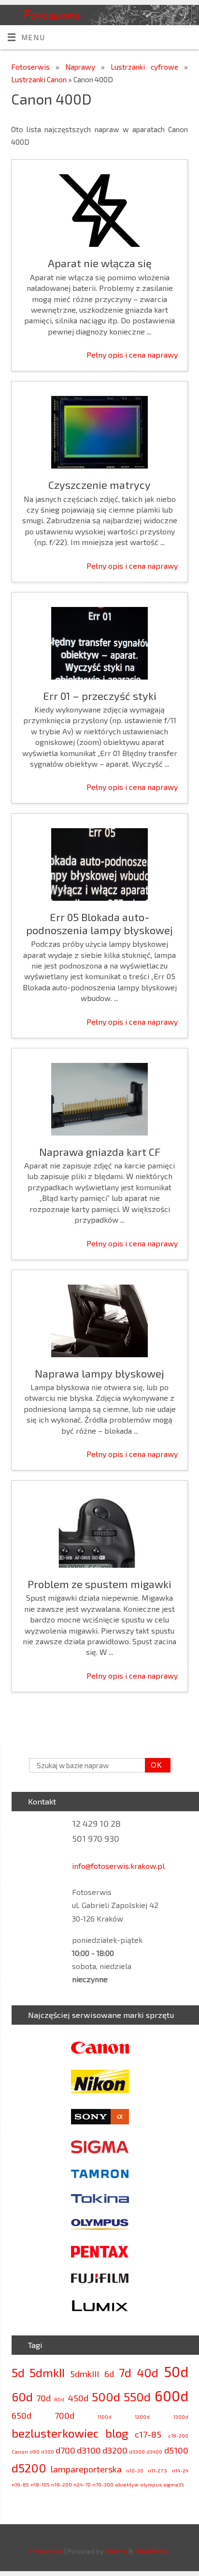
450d (78, 2398)
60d (22, 2397)
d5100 (176, 2450)
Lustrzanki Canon (40, 79)
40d (148, 2372)
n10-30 (135, 2470)
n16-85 (20, 2484)
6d (109, 2374)
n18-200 (62, 2484)
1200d (142, 2417)
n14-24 (180, 2470)
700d (64, 2415)
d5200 (29, 2468)
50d (176, 2371)
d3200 (115, 2450)
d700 (65, 2450)
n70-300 (103, 2484)
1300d (181, 2417)
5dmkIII (85, 2374)
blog (117, 2433)
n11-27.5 (157, 2470)
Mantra (116, 2551)
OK (154, 1765)
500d (106, 2397)
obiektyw (127, 2484)
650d (21, 2415)
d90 (35, 2451)
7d (125, 2372)
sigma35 (174, 2484)
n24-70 (82, 2484)
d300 (48, 2451)
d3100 (89, 2450)
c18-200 (178, 2435)
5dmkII (47, 2372)
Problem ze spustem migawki (99, 1584)
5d (18, 2372)
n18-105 (40, 2484)
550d (137, 2397)
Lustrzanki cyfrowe (147, 67)
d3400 (154, 2451)
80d (59, 2399)
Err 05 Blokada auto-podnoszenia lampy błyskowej (99, 923)
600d (171, 2396)
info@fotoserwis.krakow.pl (118, 1866)
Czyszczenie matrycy (99, 485)
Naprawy (83, 67)
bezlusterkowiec (55, 2433)
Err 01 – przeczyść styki (100, 696)
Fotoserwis (52, 14)
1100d (105, 2417)
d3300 (137, 2451)
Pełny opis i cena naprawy (132, 355)
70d (43, 2398)
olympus (151, 2484)
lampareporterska (86, 2469)
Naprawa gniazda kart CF (100, 1152)
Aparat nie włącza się (100, 263)
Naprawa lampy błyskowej (99, 1373)
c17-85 (148, 2434)
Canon (20, 2451)
